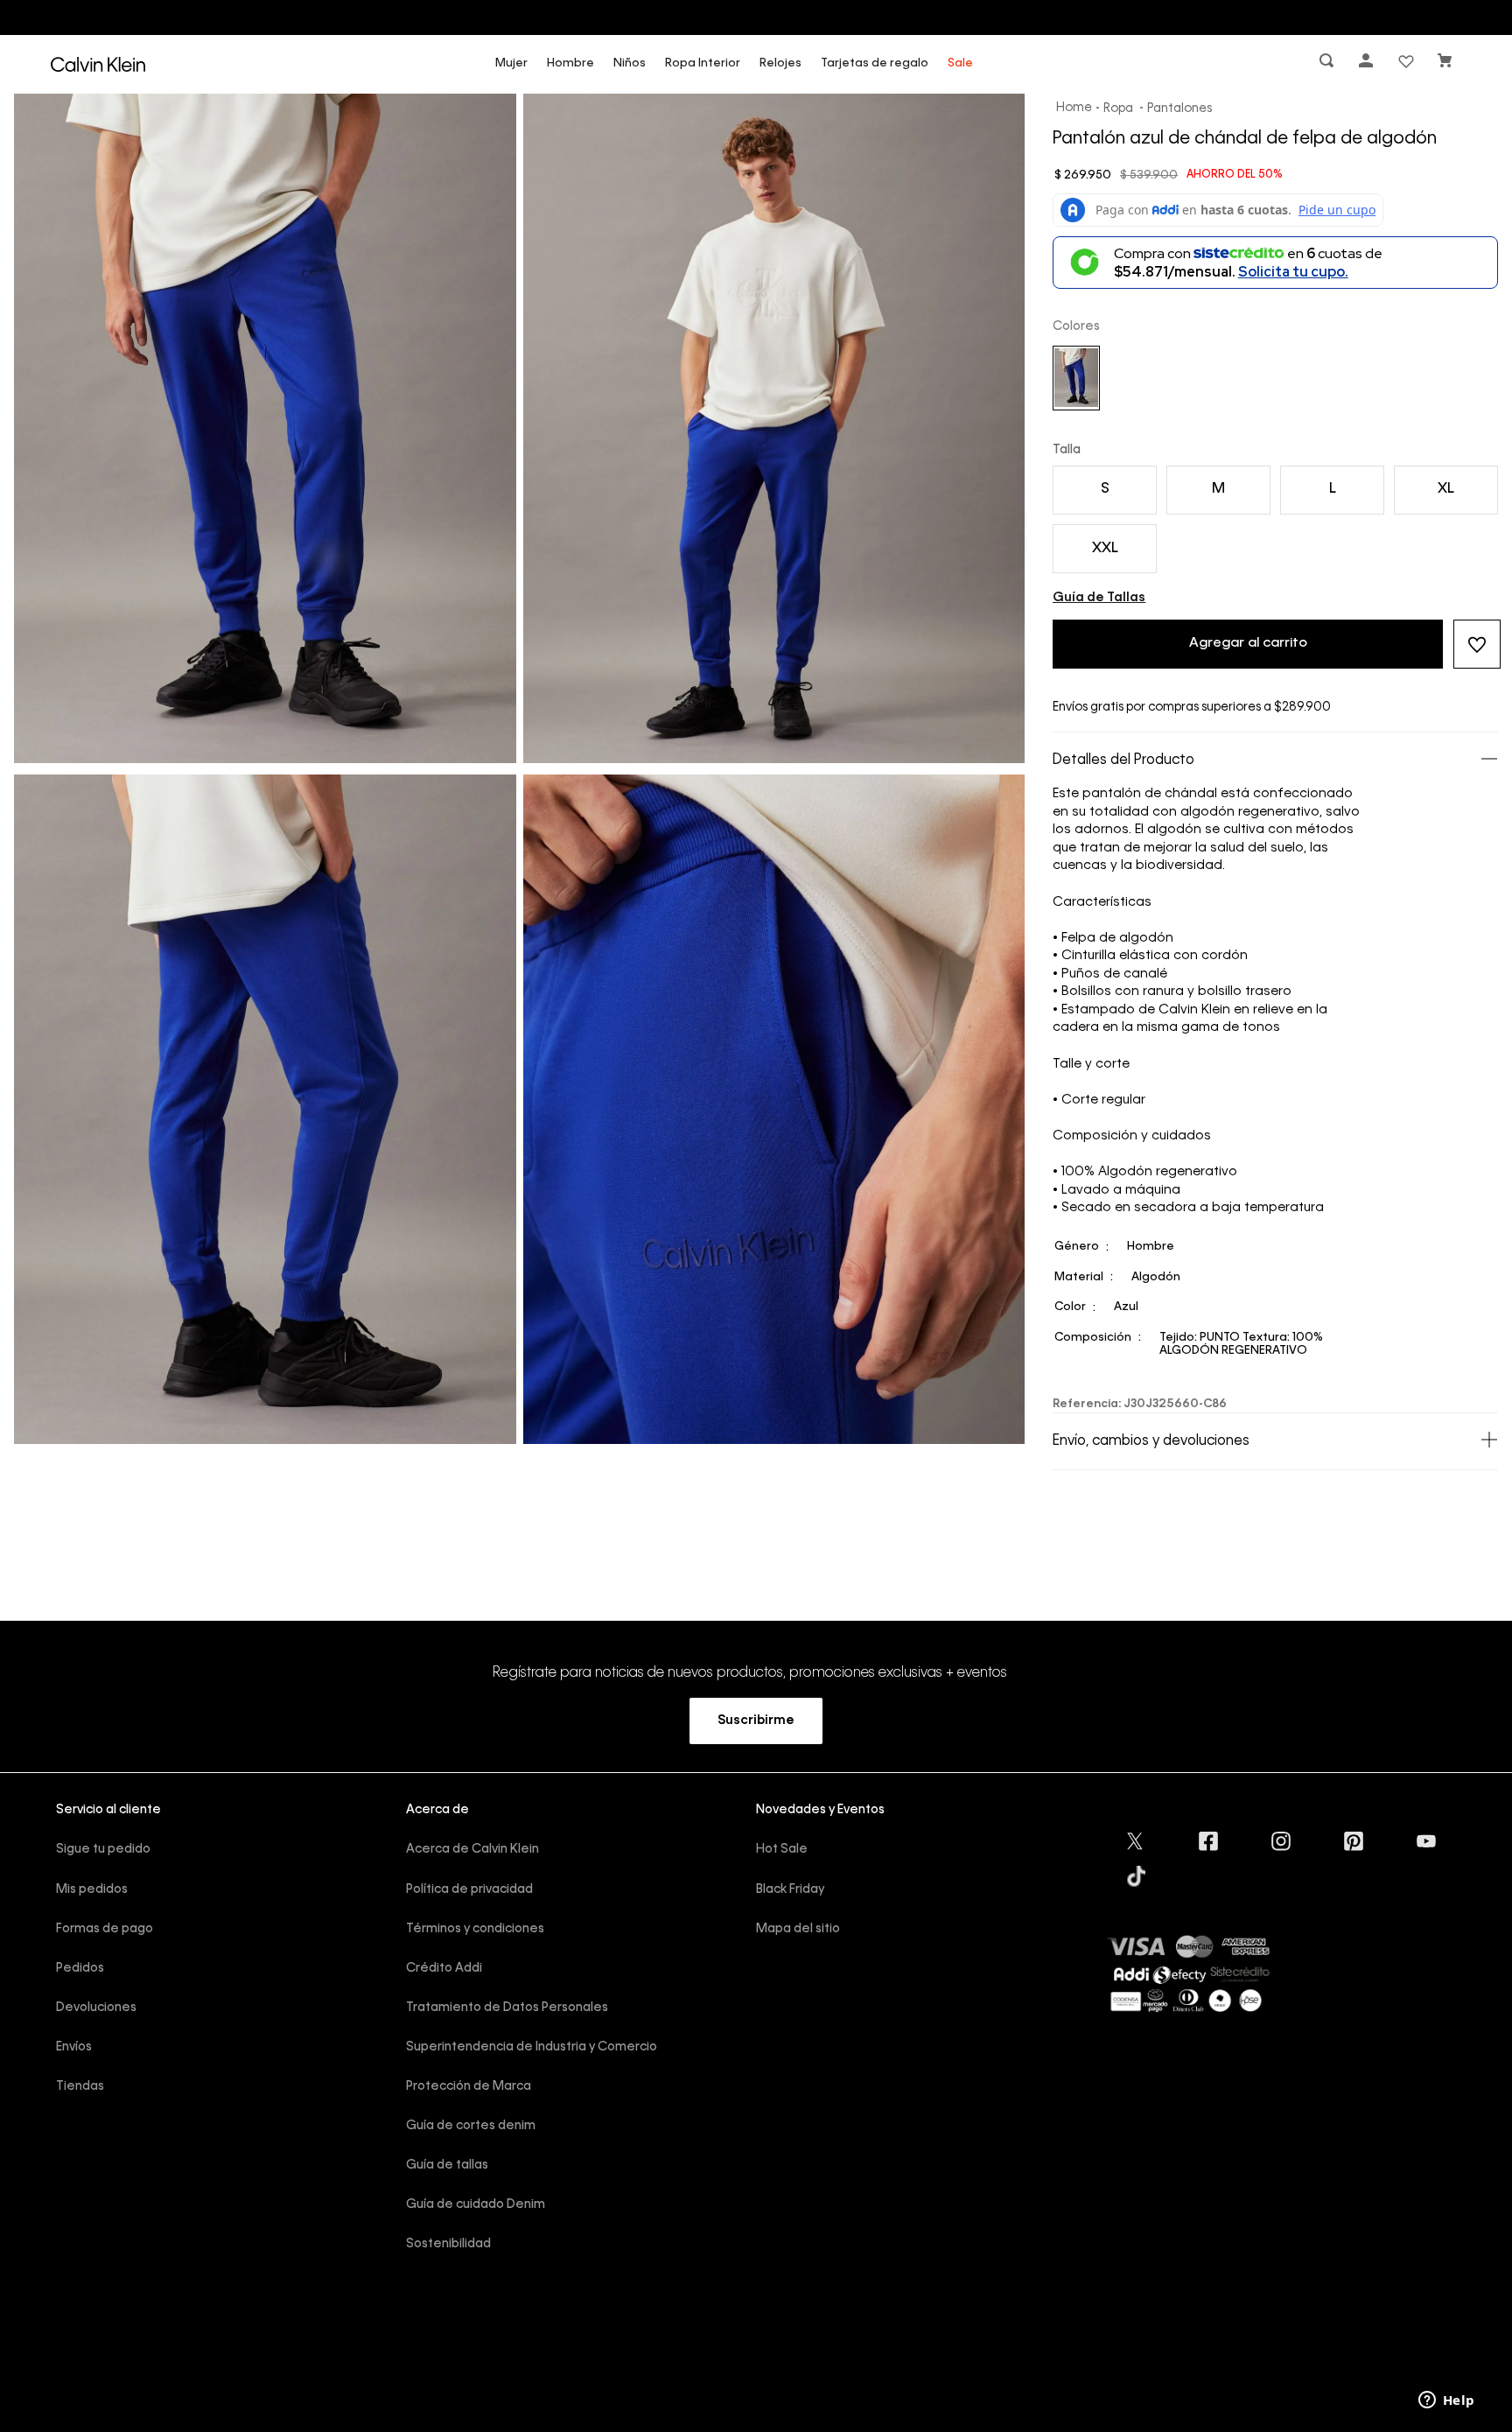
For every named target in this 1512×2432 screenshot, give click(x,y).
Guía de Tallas (1099, 598)
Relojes (780, 63)
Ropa (1118, 109)
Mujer (511, 63)
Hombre (570, 63)
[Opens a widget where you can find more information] (1446, 2401)
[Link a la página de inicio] (1074, 109)
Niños (630, 63)
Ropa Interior (703, 63)
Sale (960, 63)
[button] (1328, 64)
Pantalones (1179, 109)
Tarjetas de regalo (875, 63)
